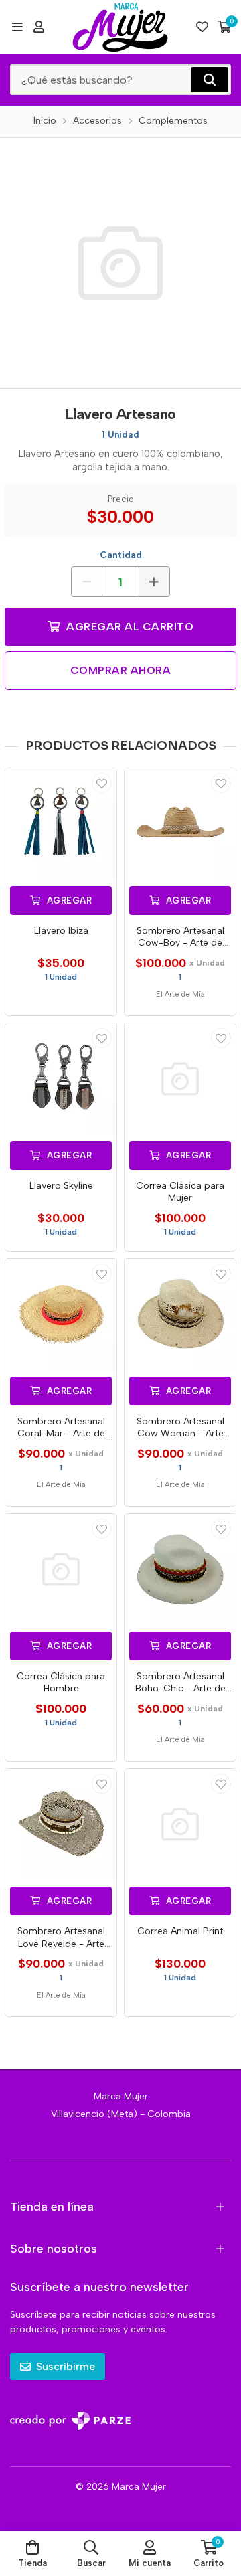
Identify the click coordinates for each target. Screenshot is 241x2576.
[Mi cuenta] (39, 27)
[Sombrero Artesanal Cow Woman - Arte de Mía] (180, 1314)
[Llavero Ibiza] (61, 824)
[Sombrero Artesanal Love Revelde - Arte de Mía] (61, 1824)
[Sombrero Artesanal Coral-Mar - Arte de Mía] (61, 1314)
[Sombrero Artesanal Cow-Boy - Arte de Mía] (180, 824)
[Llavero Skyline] (61, 1079)
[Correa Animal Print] (180, 1824)
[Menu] (17, 27)
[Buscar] (210, 80)
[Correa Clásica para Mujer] (180, 1079)
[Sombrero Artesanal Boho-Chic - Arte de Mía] (180, 1569)
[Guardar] (102, 783)
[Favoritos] (202, 27)
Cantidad (121, 555)
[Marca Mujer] (120, 27)
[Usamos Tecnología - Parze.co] (70, 2421)
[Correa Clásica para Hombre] (61, 1569)
